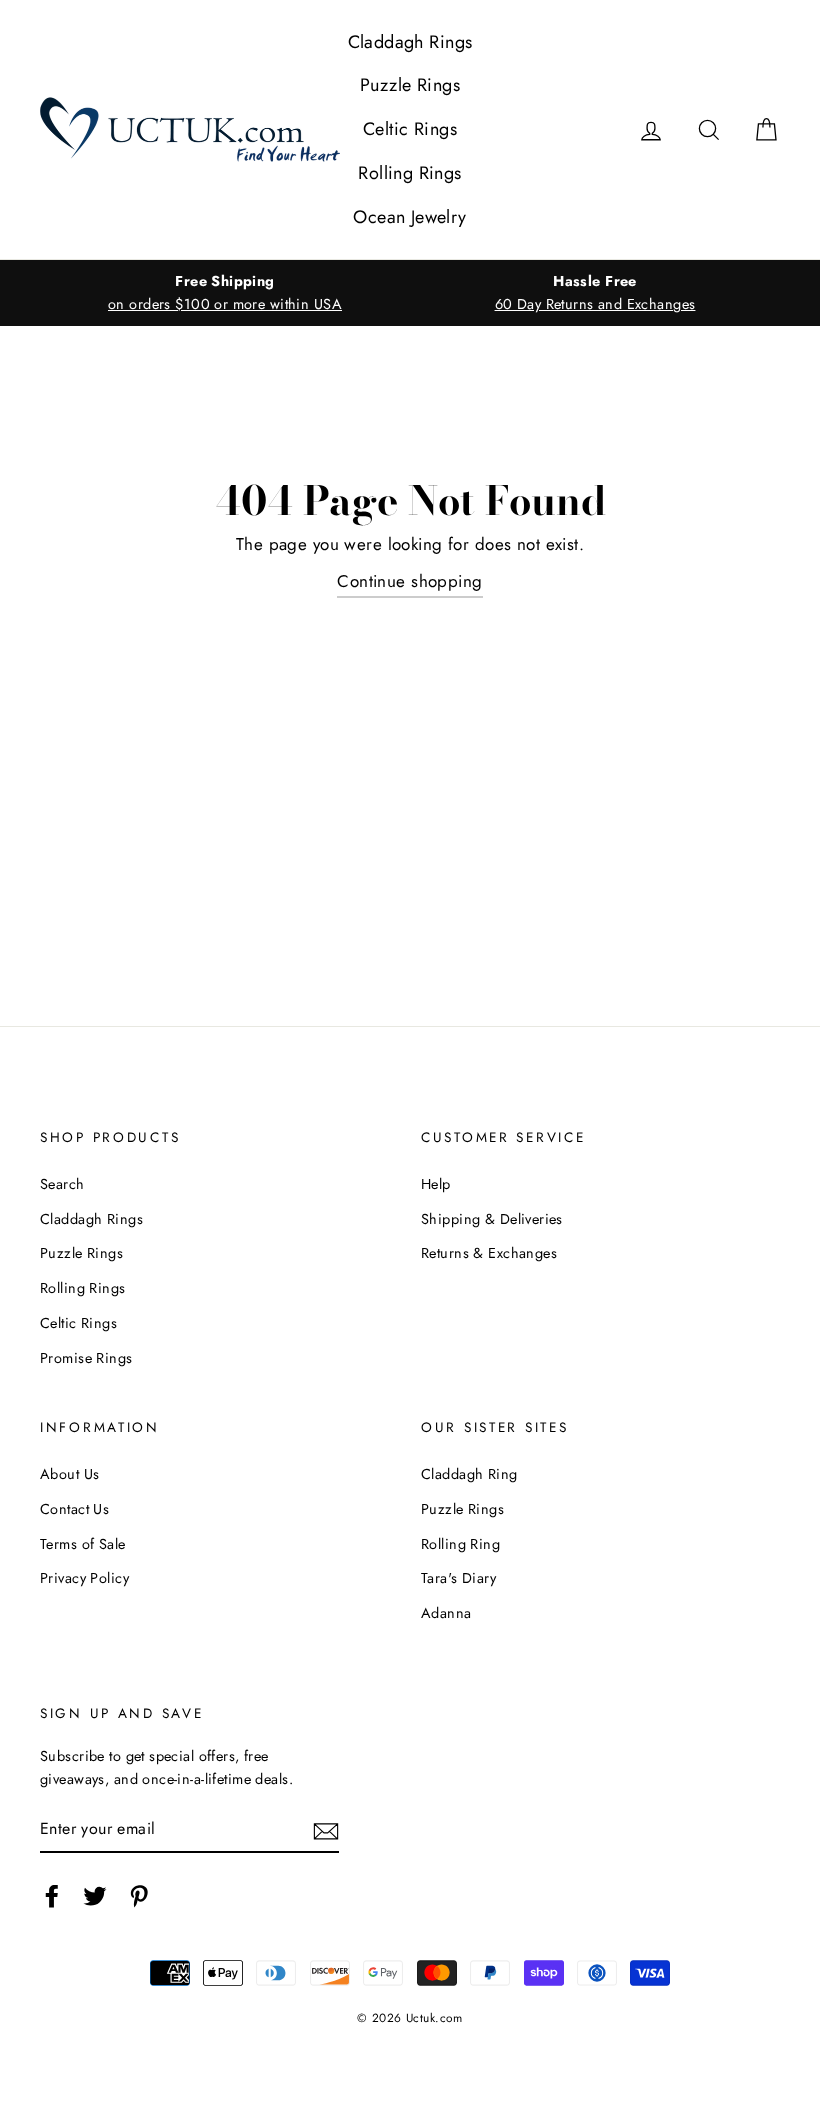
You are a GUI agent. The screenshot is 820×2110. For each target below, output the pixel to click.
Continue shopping (409, 581)
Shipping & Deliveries (492, 1219)
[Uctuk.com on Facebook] (52, 1895)
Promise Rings (86, 1358)
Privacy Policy (84, 1578)
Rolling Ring (460, 1544)
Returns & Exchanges (489, 1253)
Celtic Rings (410, 129)
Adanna (446, 1613)
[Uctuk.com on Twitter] (95, 1895)
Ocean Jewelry (410, 217)
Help (436, 1184)
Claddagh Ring (469, 1474)
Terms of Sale (83, 1544)
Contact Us (74, 1509)
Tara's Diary (458, 1578)
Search (62, 1184)
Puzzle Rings (410, 85)
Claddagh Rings (410, 42)
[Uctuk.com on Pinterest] (139, 1895)
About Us (69, 1474)
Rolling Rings (410, 173)
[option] (225, 293)
